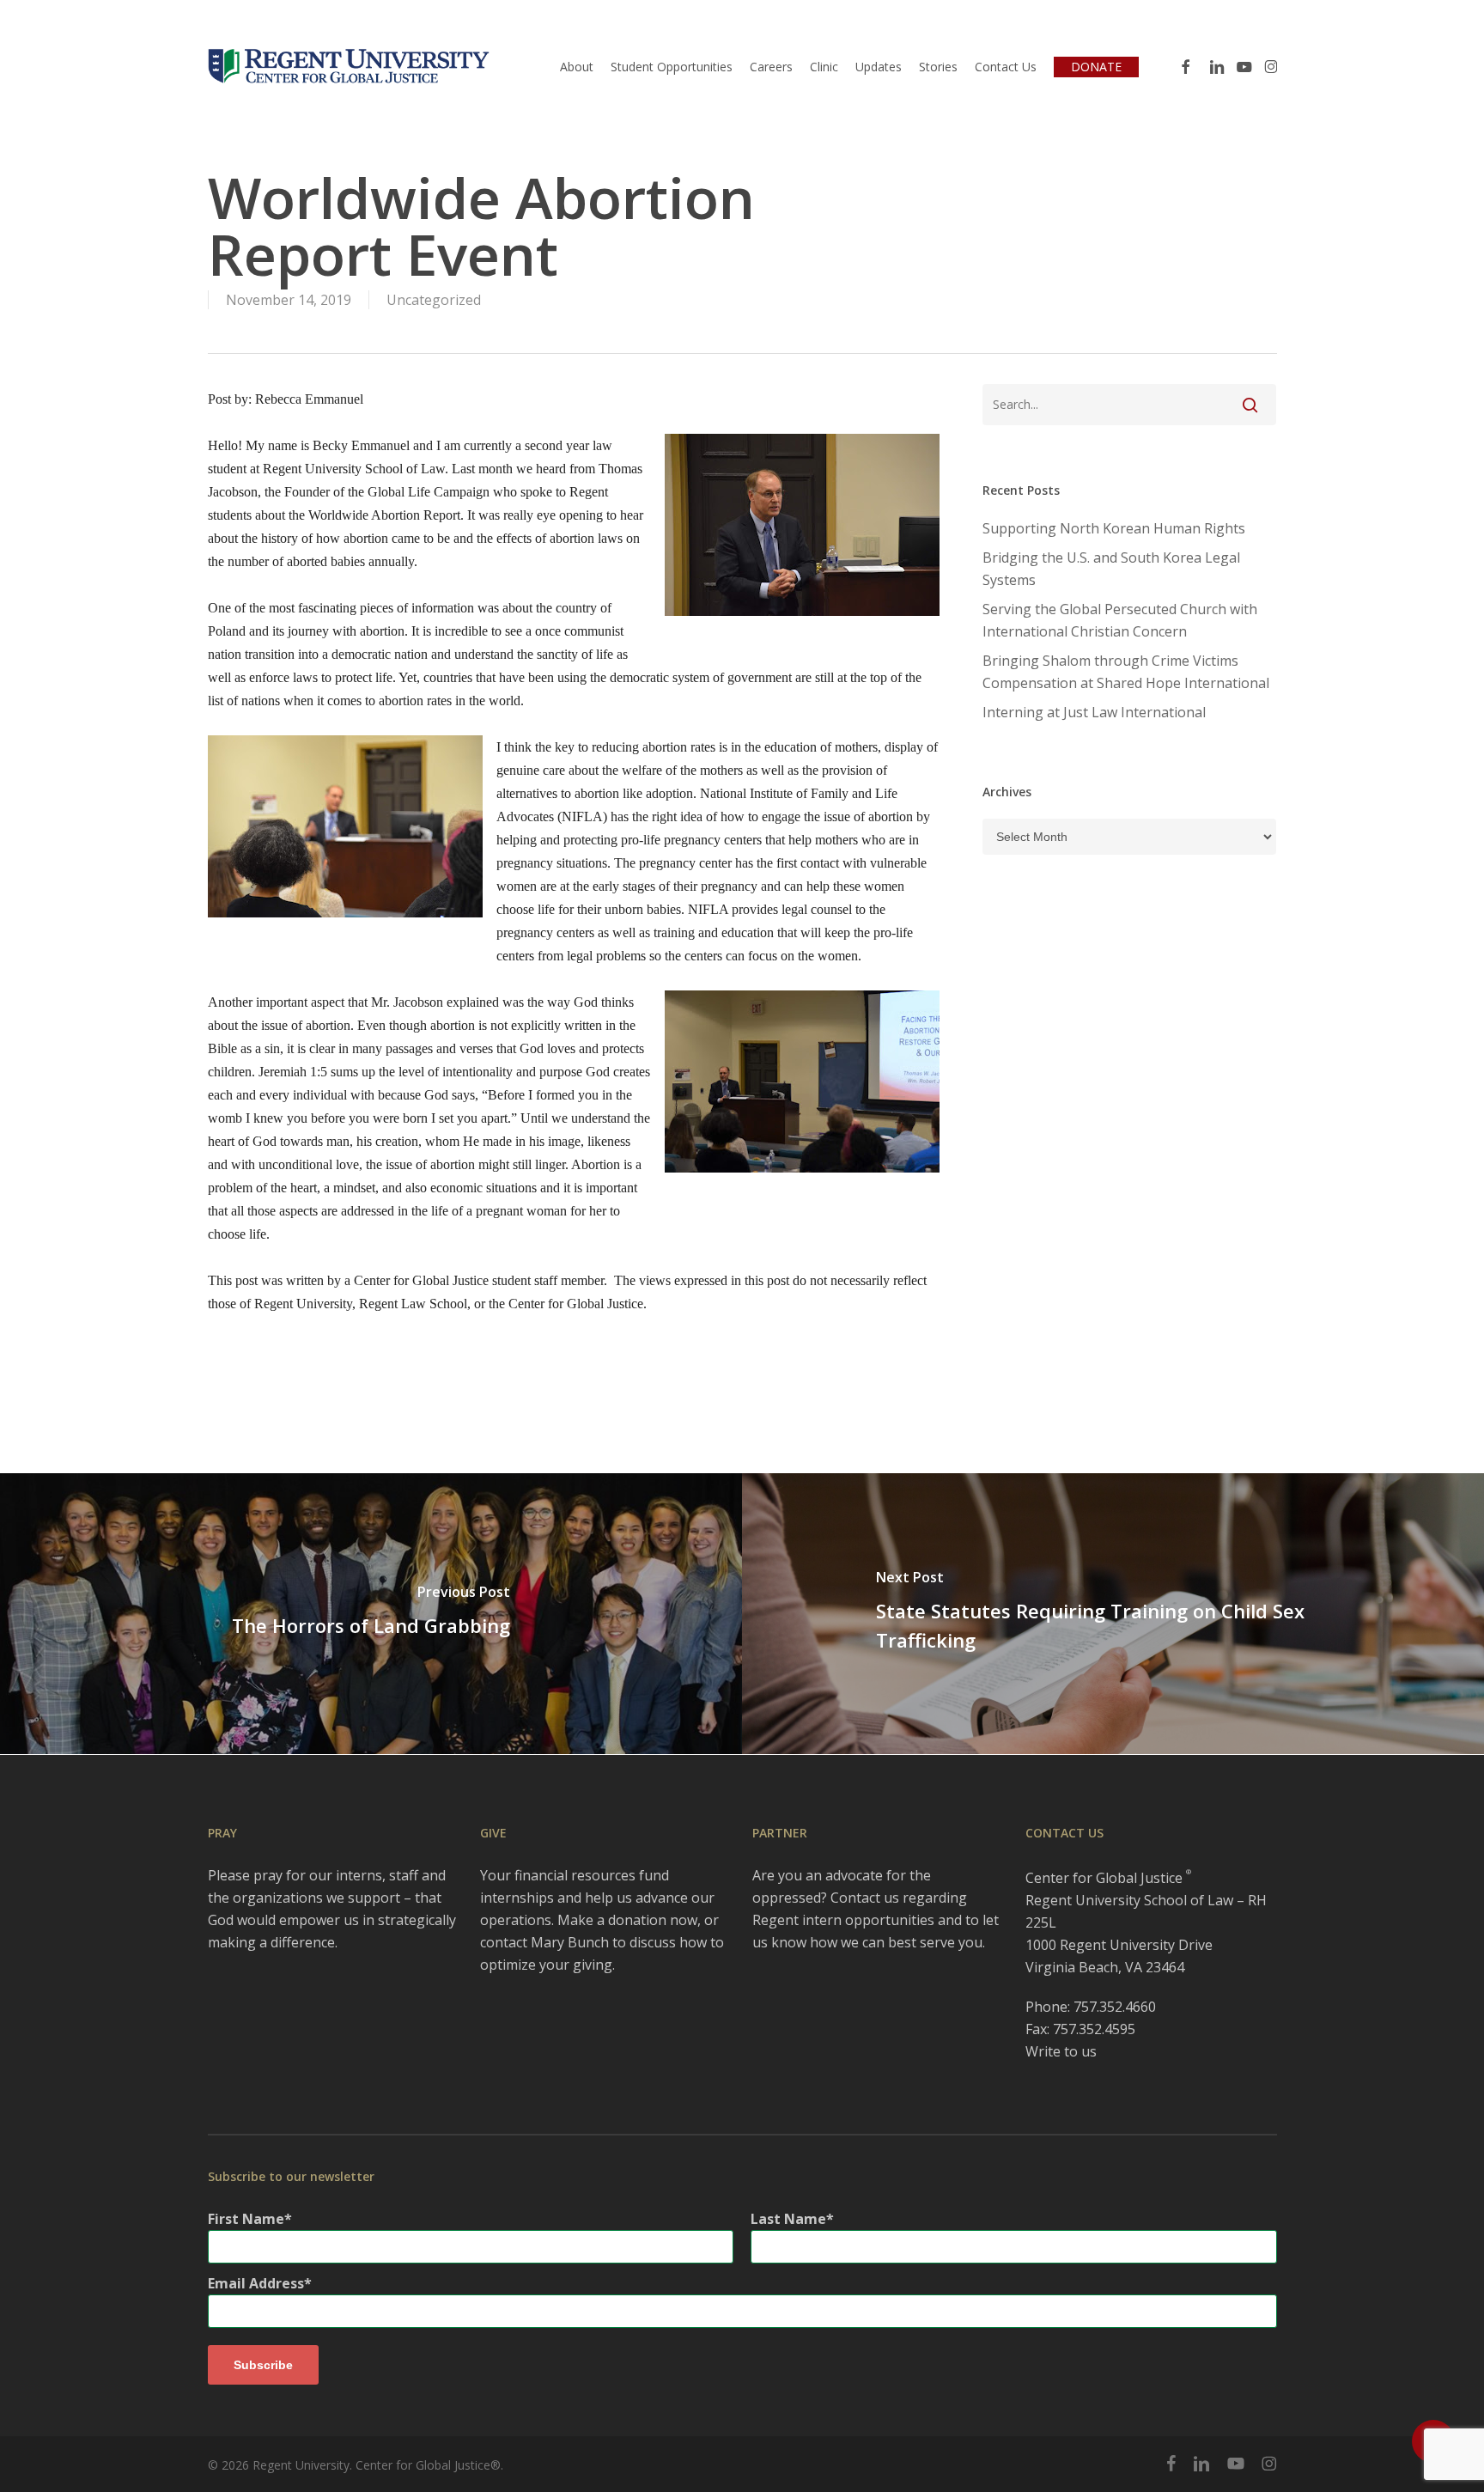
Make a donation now (627, 1920)
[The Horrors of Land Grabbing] (371, 1614)
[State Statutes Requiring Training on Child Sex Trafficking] (1113, 1614)
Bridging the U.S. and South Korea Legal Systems (1111, 569)
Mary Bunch (570, 1942)
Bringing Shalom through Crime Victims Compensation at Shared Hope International (1126, 672)
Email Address (256, 2283)
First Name (246, 2219)
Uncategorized (434, 300)
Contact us (865, 1898)
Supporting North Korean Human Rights (1114, 528)
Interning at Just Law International (1094, 712)
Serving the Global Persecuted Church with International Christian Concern (1120, 620)
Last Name (788, 2219)
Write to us (1061, 2051)
